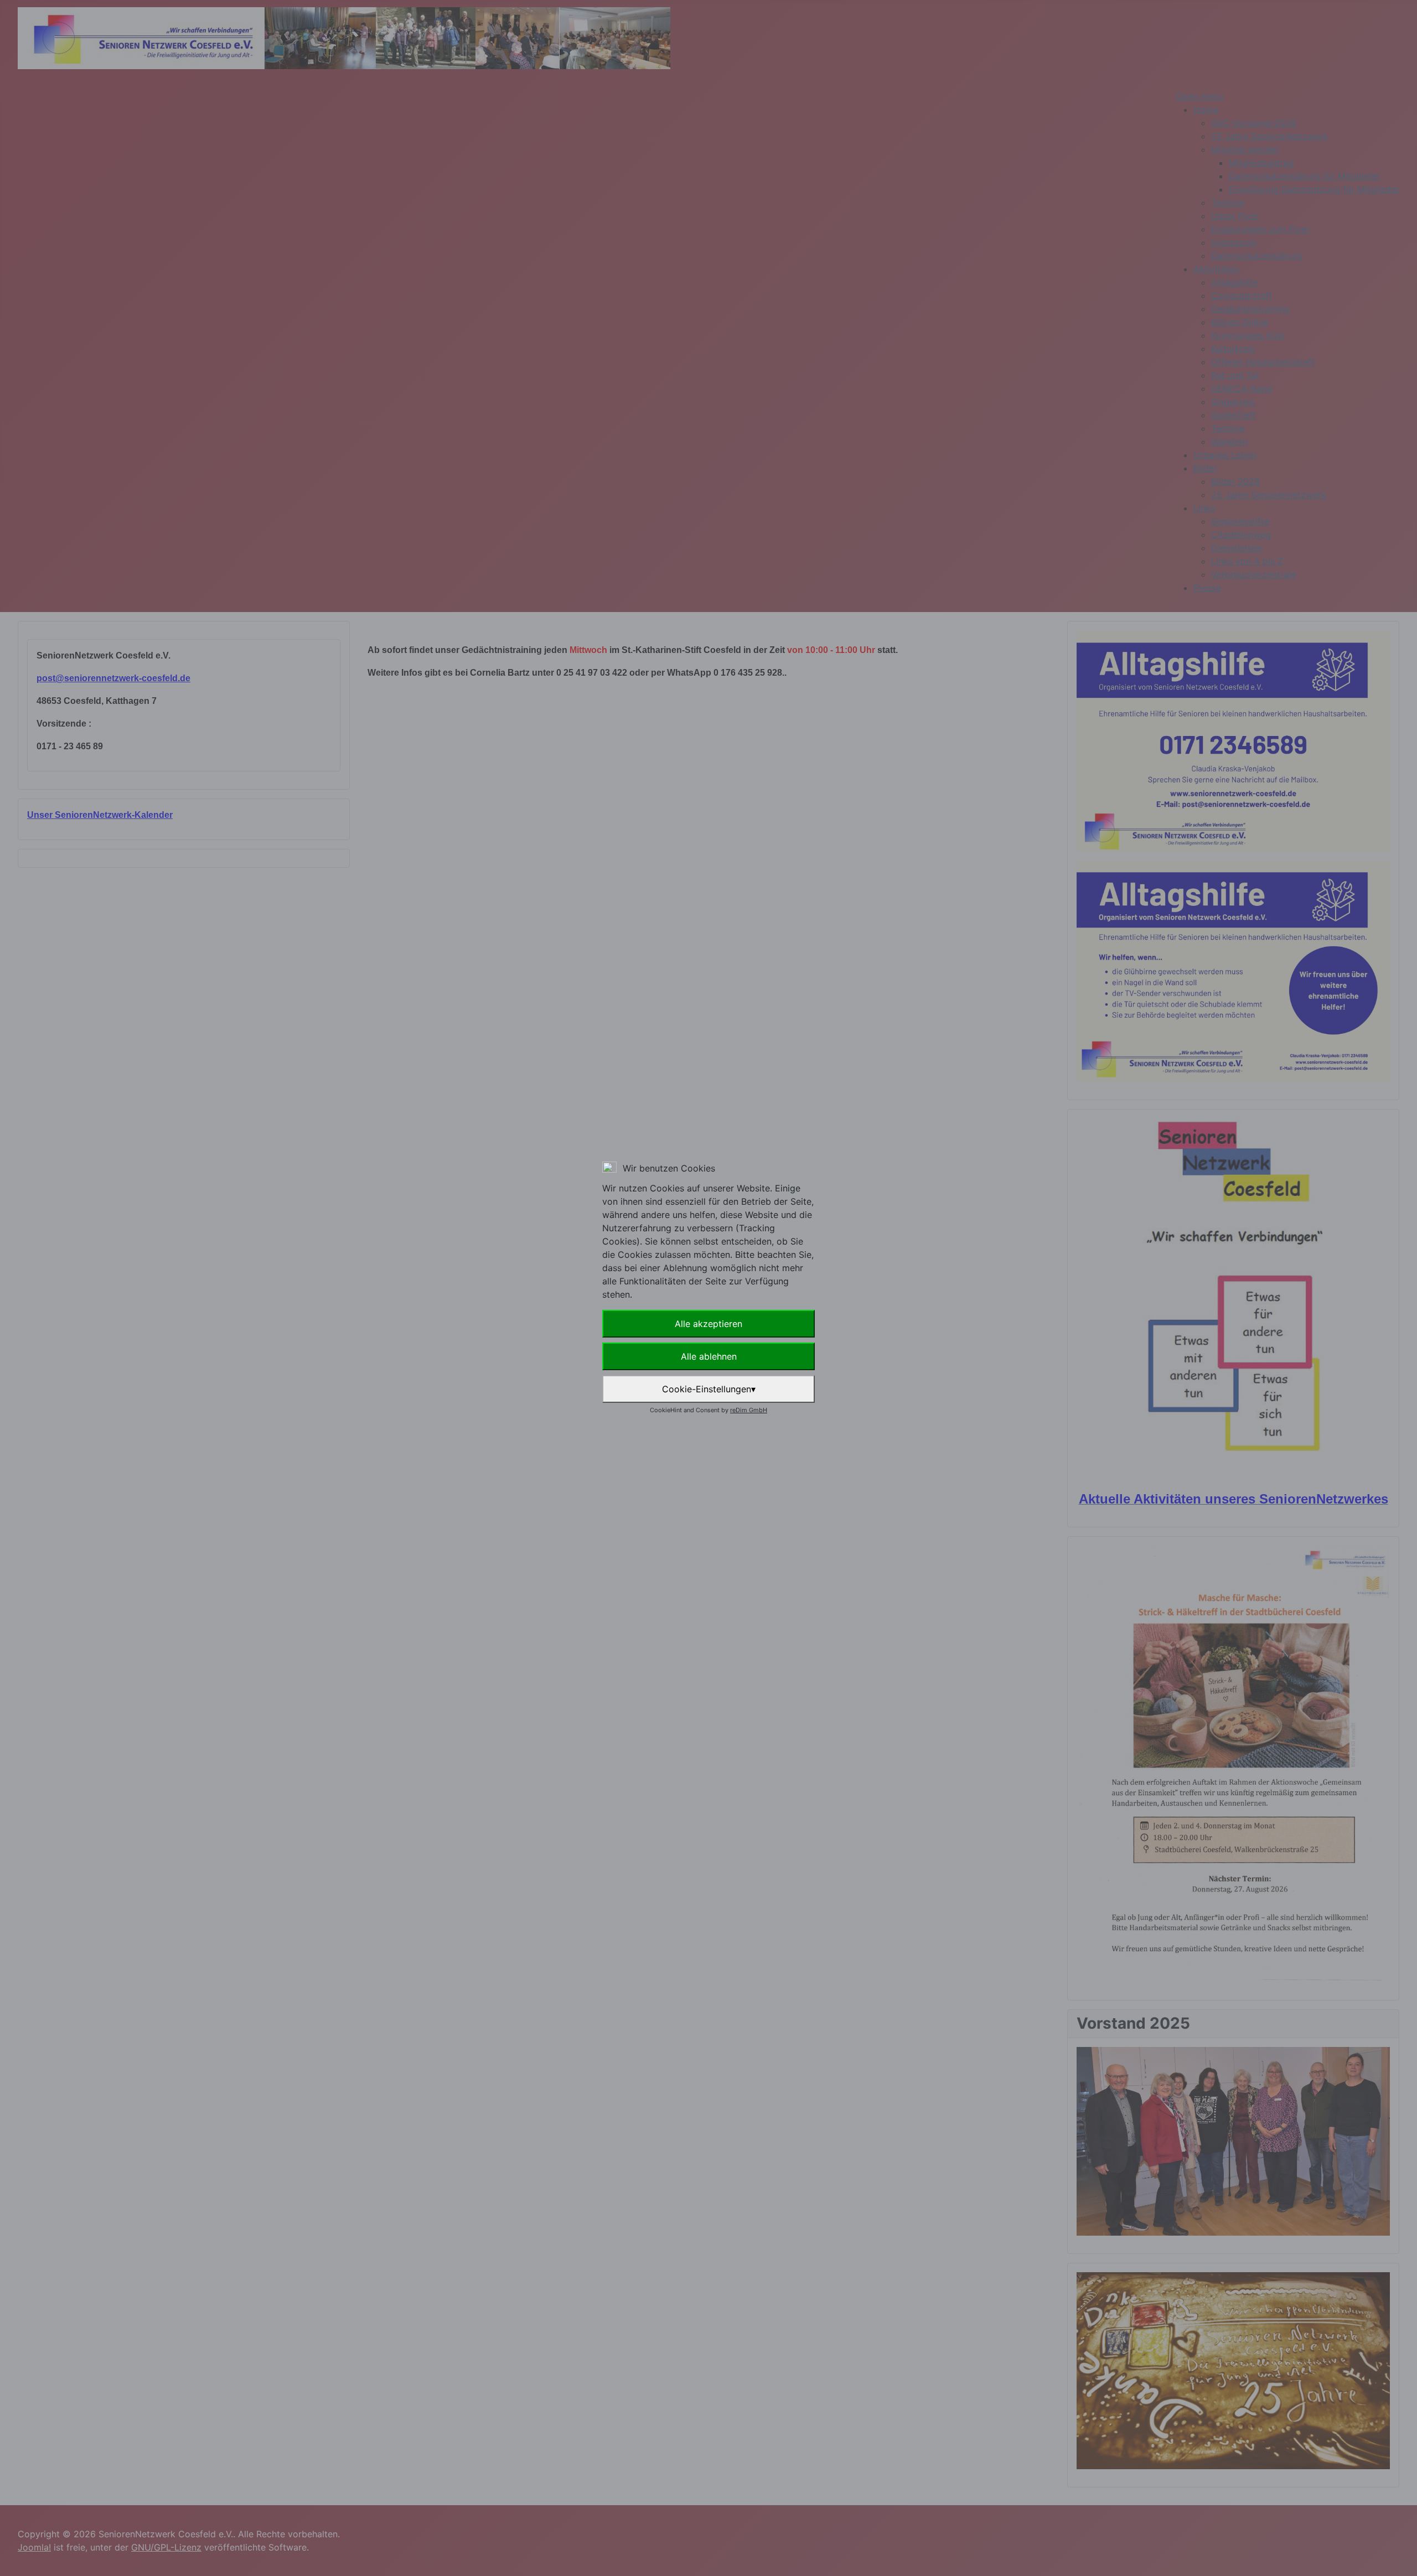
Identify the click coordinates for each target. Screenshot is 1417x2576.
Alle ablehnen (709, 1356)
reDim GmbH (749, 1410)
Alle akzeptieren (708, 1324)
